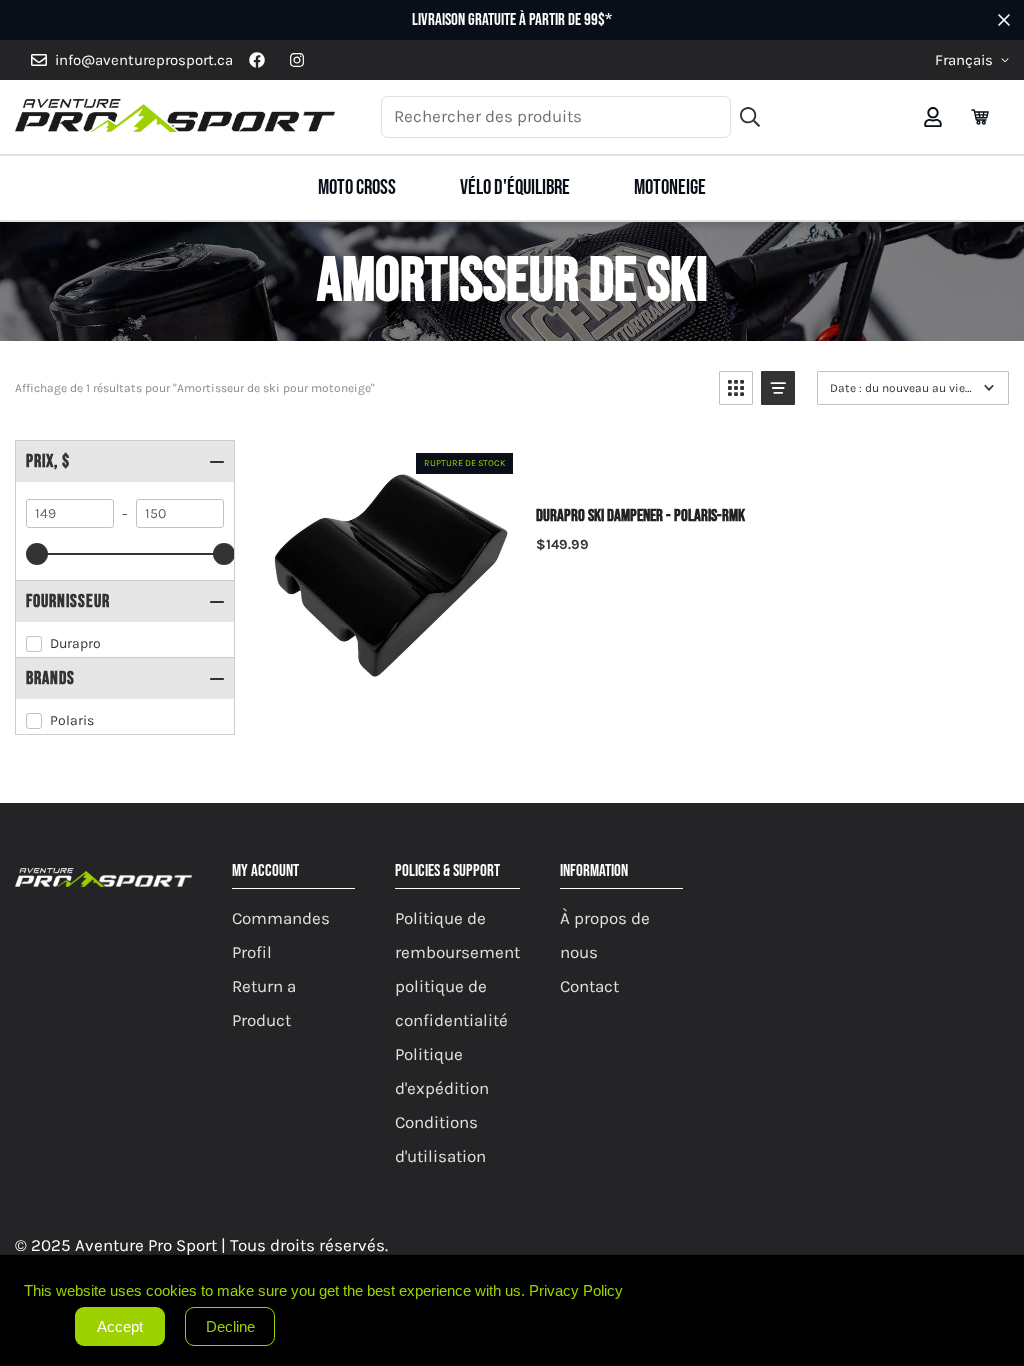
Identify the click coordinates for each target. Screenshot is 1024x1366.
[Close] (1004, 1275)
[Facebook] (257, 60)
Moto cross (357, 187)
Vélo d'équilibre (515, 187)
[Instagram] (297, 60)
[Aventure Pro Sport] (175, 117)
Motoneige (670, 187)
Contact (589, 986)
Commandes (281, 918)
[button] (980, 117)
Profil (252, 952)
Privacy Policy (576, 1290)
